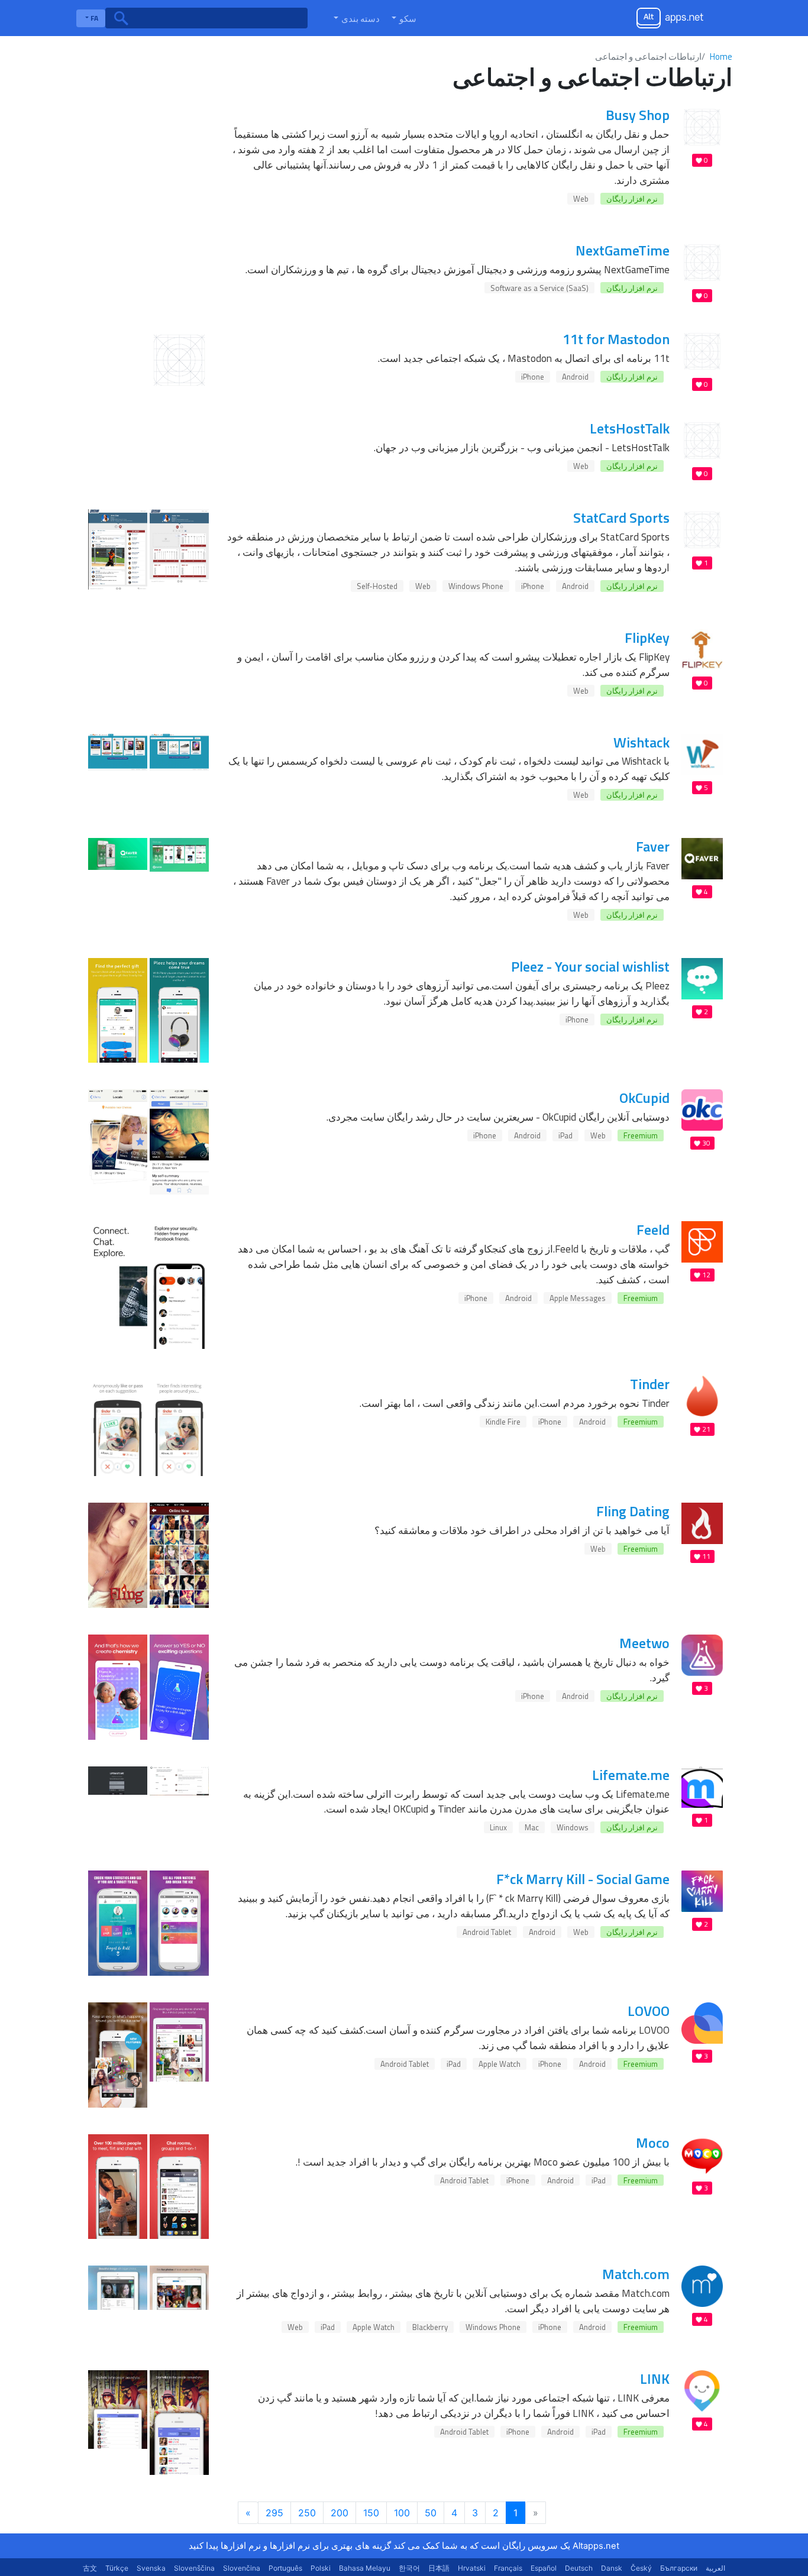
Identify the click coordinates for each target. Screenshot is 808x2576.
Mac (532, 1827)
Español (544, 2568)
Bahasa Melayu (365, 2568)
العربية (715, 2568)
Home (721, 56)
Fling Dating (633, 1511)
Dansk (612, 2568)
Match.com (636, 2274)
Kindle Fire (503, 1422)
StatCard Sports (621, 517)
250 (307, 2513)
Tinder (650, 1384)
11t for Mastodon (616, 339)
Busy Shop (638, 115)
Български (679, 2568)
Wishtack (641, 742)
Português (285, 2568)
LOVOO (649, 2011)
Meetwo (644, 1643)
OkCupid (644, 1098)
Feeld (653, 1229)
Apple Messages (578, 1298)
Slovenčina (242, 2568)
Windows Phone (476, 586)
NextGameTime (623, 250)
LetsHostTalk (630, 428)
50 (431, 2513)
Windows (573, 1827)
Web (581, 199)
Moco (653, 2143)
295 (274, 2513)
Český (641, 2568)
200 (340, 2513)
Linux (498, 1827)
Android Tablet (487, 1932)
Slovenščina (194, 2568)
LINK (655, 2378)
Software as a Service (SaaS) (539, 288)
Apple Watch (500, 2064)
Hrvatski (472, 2568)
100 (402, 2513)
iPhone (533, 377)
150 (371, 2513)
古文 (90, 2568)
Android (575, 377)
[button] (403, 18)
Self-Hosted (377, 586)
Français (508, 2568)
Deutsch (579, 2568)
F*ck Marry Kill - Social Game (583, 1879)
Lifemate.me (631, 1775)
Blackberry (430, 2327)
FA (93, 18)
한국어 (409, 2568)
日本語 (439, 2568)
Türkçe (117, 2568)
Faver (653, 846)
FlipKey (647, 637)
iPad (565, 1135)
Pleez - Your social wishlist (590, 966)
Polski (321, 2568)
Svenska (151, 2568)
